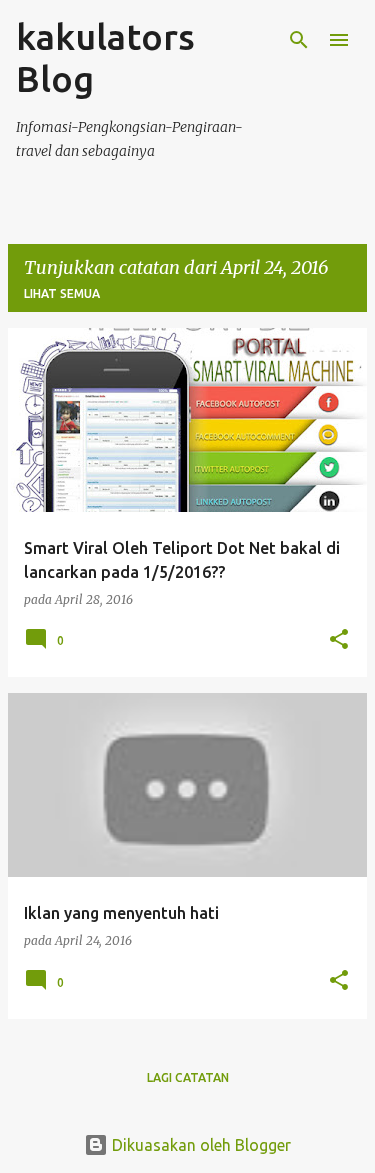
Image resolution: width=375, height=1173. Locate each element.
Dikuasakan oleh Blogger (199, 1145)
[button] (339, 640)
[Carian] (299, 40)
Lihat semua (62, 293)
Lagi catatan (188, 1077)
